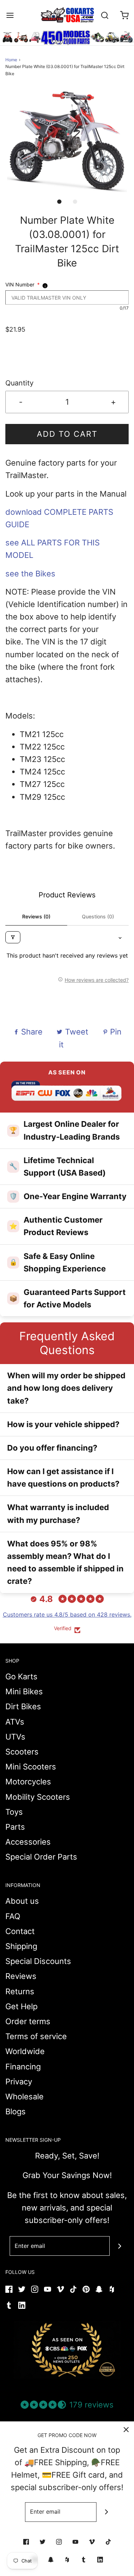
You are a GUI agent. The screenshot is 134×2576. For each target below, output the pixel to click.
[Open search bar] (105, 15)
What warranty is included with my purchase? (58, 1514)
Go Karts (21, 1676)
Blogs (16, 2111)
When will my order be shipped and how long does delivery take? (66, 1388)
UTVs (15, 1737)
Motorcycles (28, 1782)
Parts (15, 1827)
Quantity (19, 383)
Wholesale (24, 2096)
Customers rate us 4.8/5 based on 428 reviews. (67, 1614)
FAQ (13, 1916)
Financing (23, 2067)
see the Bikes (30, 574)
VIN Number (23, 284)
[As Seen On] (67, 2350)
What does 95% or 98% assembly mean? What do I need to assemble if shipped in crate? (65, 1562)
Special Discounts (38, 1961)
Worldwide (25, 2051)
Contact (20, 1931)
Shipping (21, 1946)
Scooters (22, 1752)
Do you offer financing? (52, 1448)
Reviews (21, 1976)
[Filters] (13, 937)
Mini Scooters (31, 1767)
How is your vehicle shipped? (63, 1424)
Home (11, 60)
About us (22, 1901)
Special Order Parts (41, 1857)
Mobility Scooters (38, 1797)
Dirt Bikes (23, 1706)
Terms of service (36, 2036)
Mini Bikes (24, 1691)
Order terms (28, 2021)
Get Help (21, 2006)
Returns (20, 1991)
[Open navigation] (10, 15)
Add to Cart (67, 434)
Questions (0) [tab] (98, 916)
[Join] (120, 2246)
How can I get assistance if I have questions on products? (63, 1478)
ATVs (15, 1722)
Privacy (19, 2082)
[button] (67, 141)
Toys (14, 1812)
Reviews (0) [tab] (36, 916)
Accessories (28, 1842)
